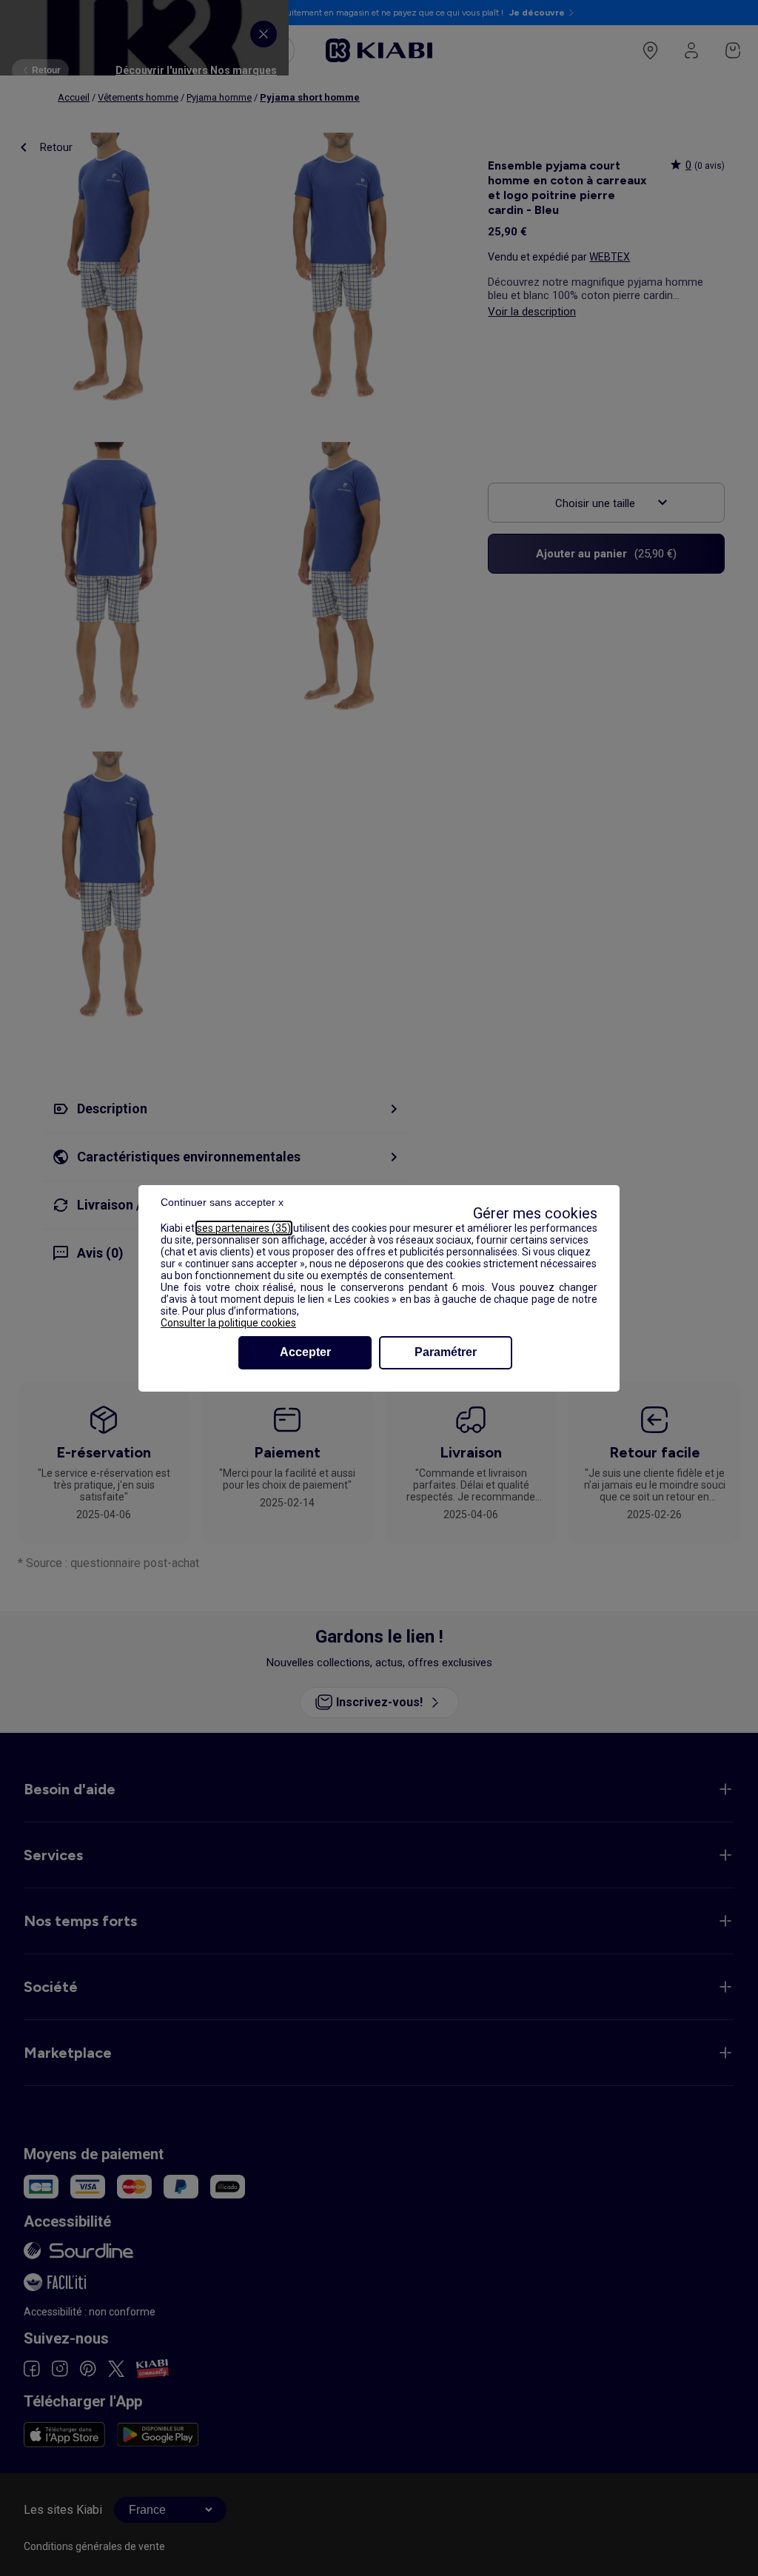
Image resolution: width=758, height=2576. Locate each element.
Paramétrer (446, 1352)
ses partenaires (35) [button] (244, 1228)
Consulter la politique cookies (228, 1323)
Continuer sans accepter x (222, 1202)
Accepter (305, 1352)
